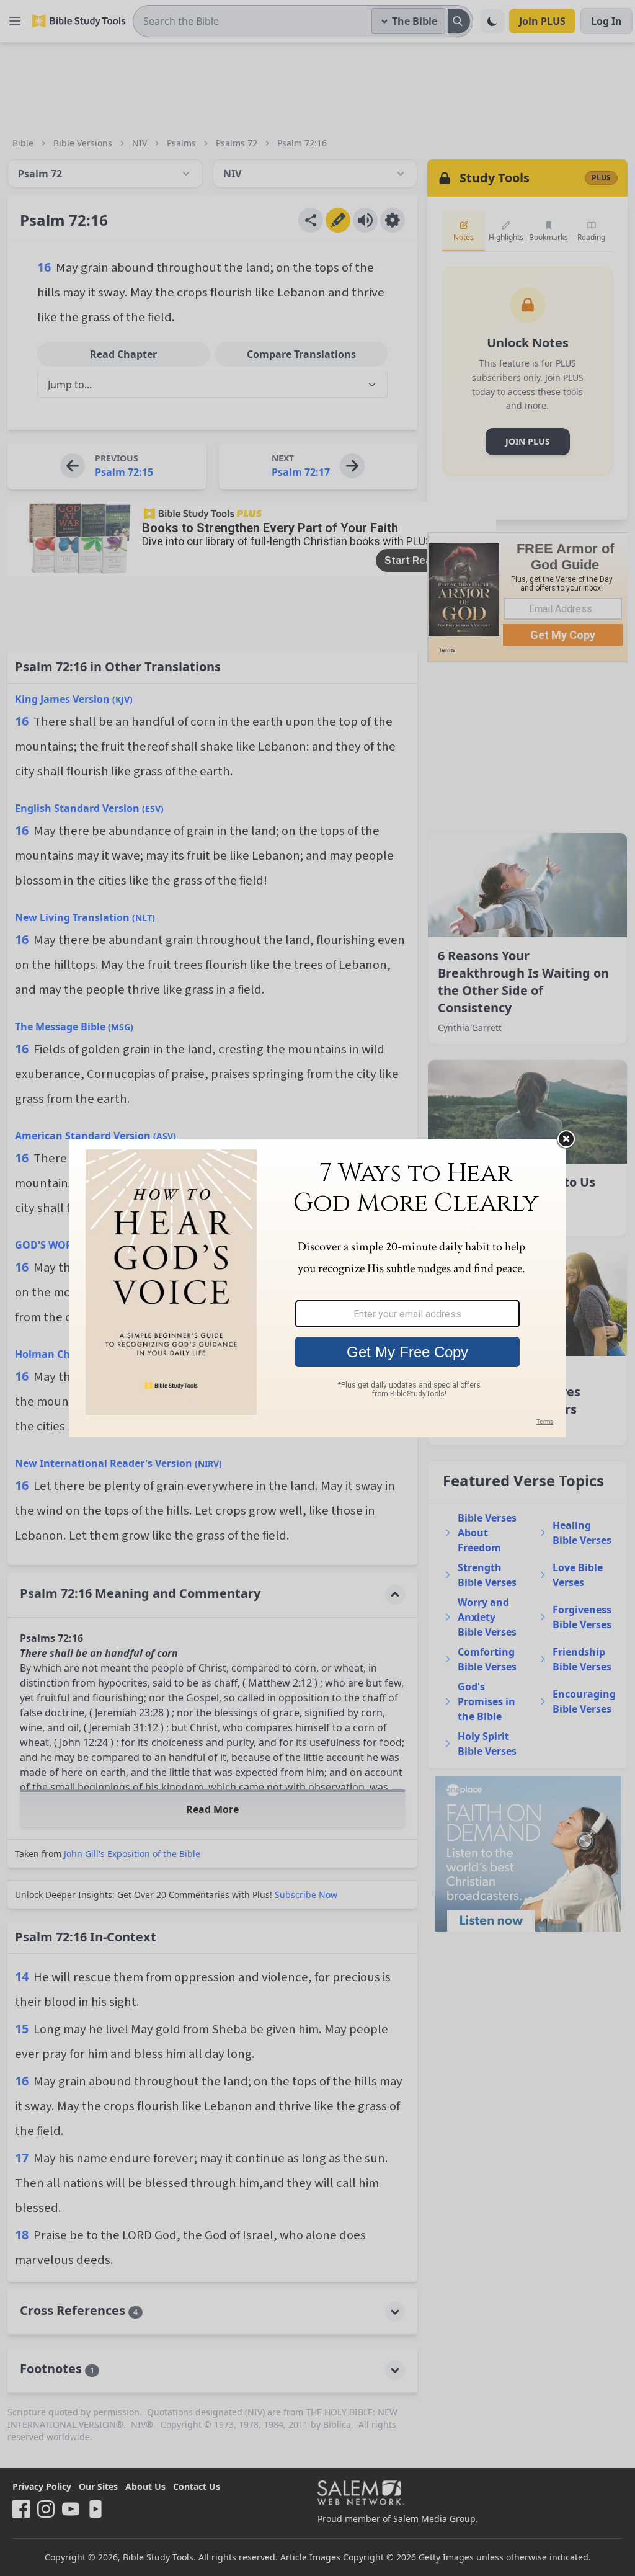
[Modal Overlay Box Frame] (317, 1288)
